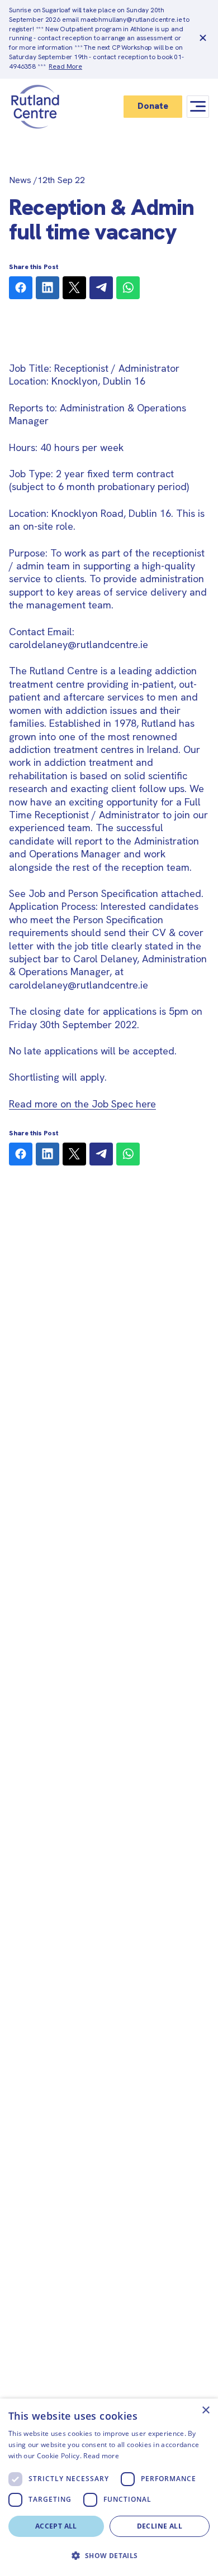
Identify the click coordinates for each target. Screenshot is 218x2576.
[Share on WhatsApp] (128, 288)
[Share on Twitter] (74, 288)
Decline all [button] (160, 2526)
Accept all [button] (56, 2526)
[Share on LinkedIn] (48, 288)
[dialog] (109, 2487)
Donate (153, 106)
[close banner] (203, 39)
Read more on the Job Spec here (82, 1104)
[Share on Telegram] (101, 288)
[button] (109, 2556)
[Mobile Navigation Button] (198, 106)
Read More (65, 66)
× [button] (205, 2410)
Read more (101, 2456)
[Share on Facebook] (21, 288)
